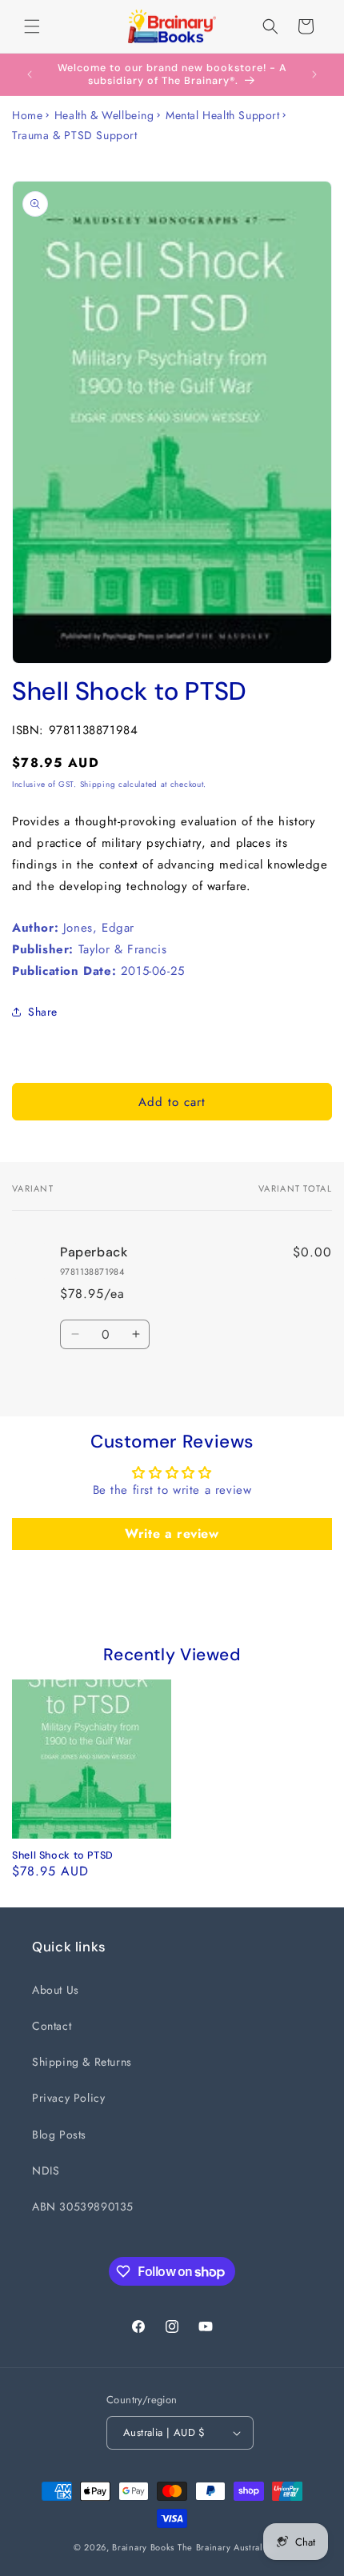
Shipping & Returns (82, 2062)
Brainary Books (143, 2547)
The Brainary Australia (224, 2547)
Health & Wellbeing (104, 115)
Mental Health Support (223, 115)
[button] (32, 26)
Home (27, 115)
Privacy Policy (68, 2098)
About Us (56, 1990)
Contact (52, 2026)
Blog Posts (59, 2135)
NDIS (46, 2171)
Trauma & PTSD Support (75, 135)
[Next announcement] (314, 74)
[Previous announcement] (30, 74)
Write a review (172, 1534)
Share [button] (43, 1012)
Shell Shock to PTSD (63, 1855)
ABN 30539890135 (83, 2207)
